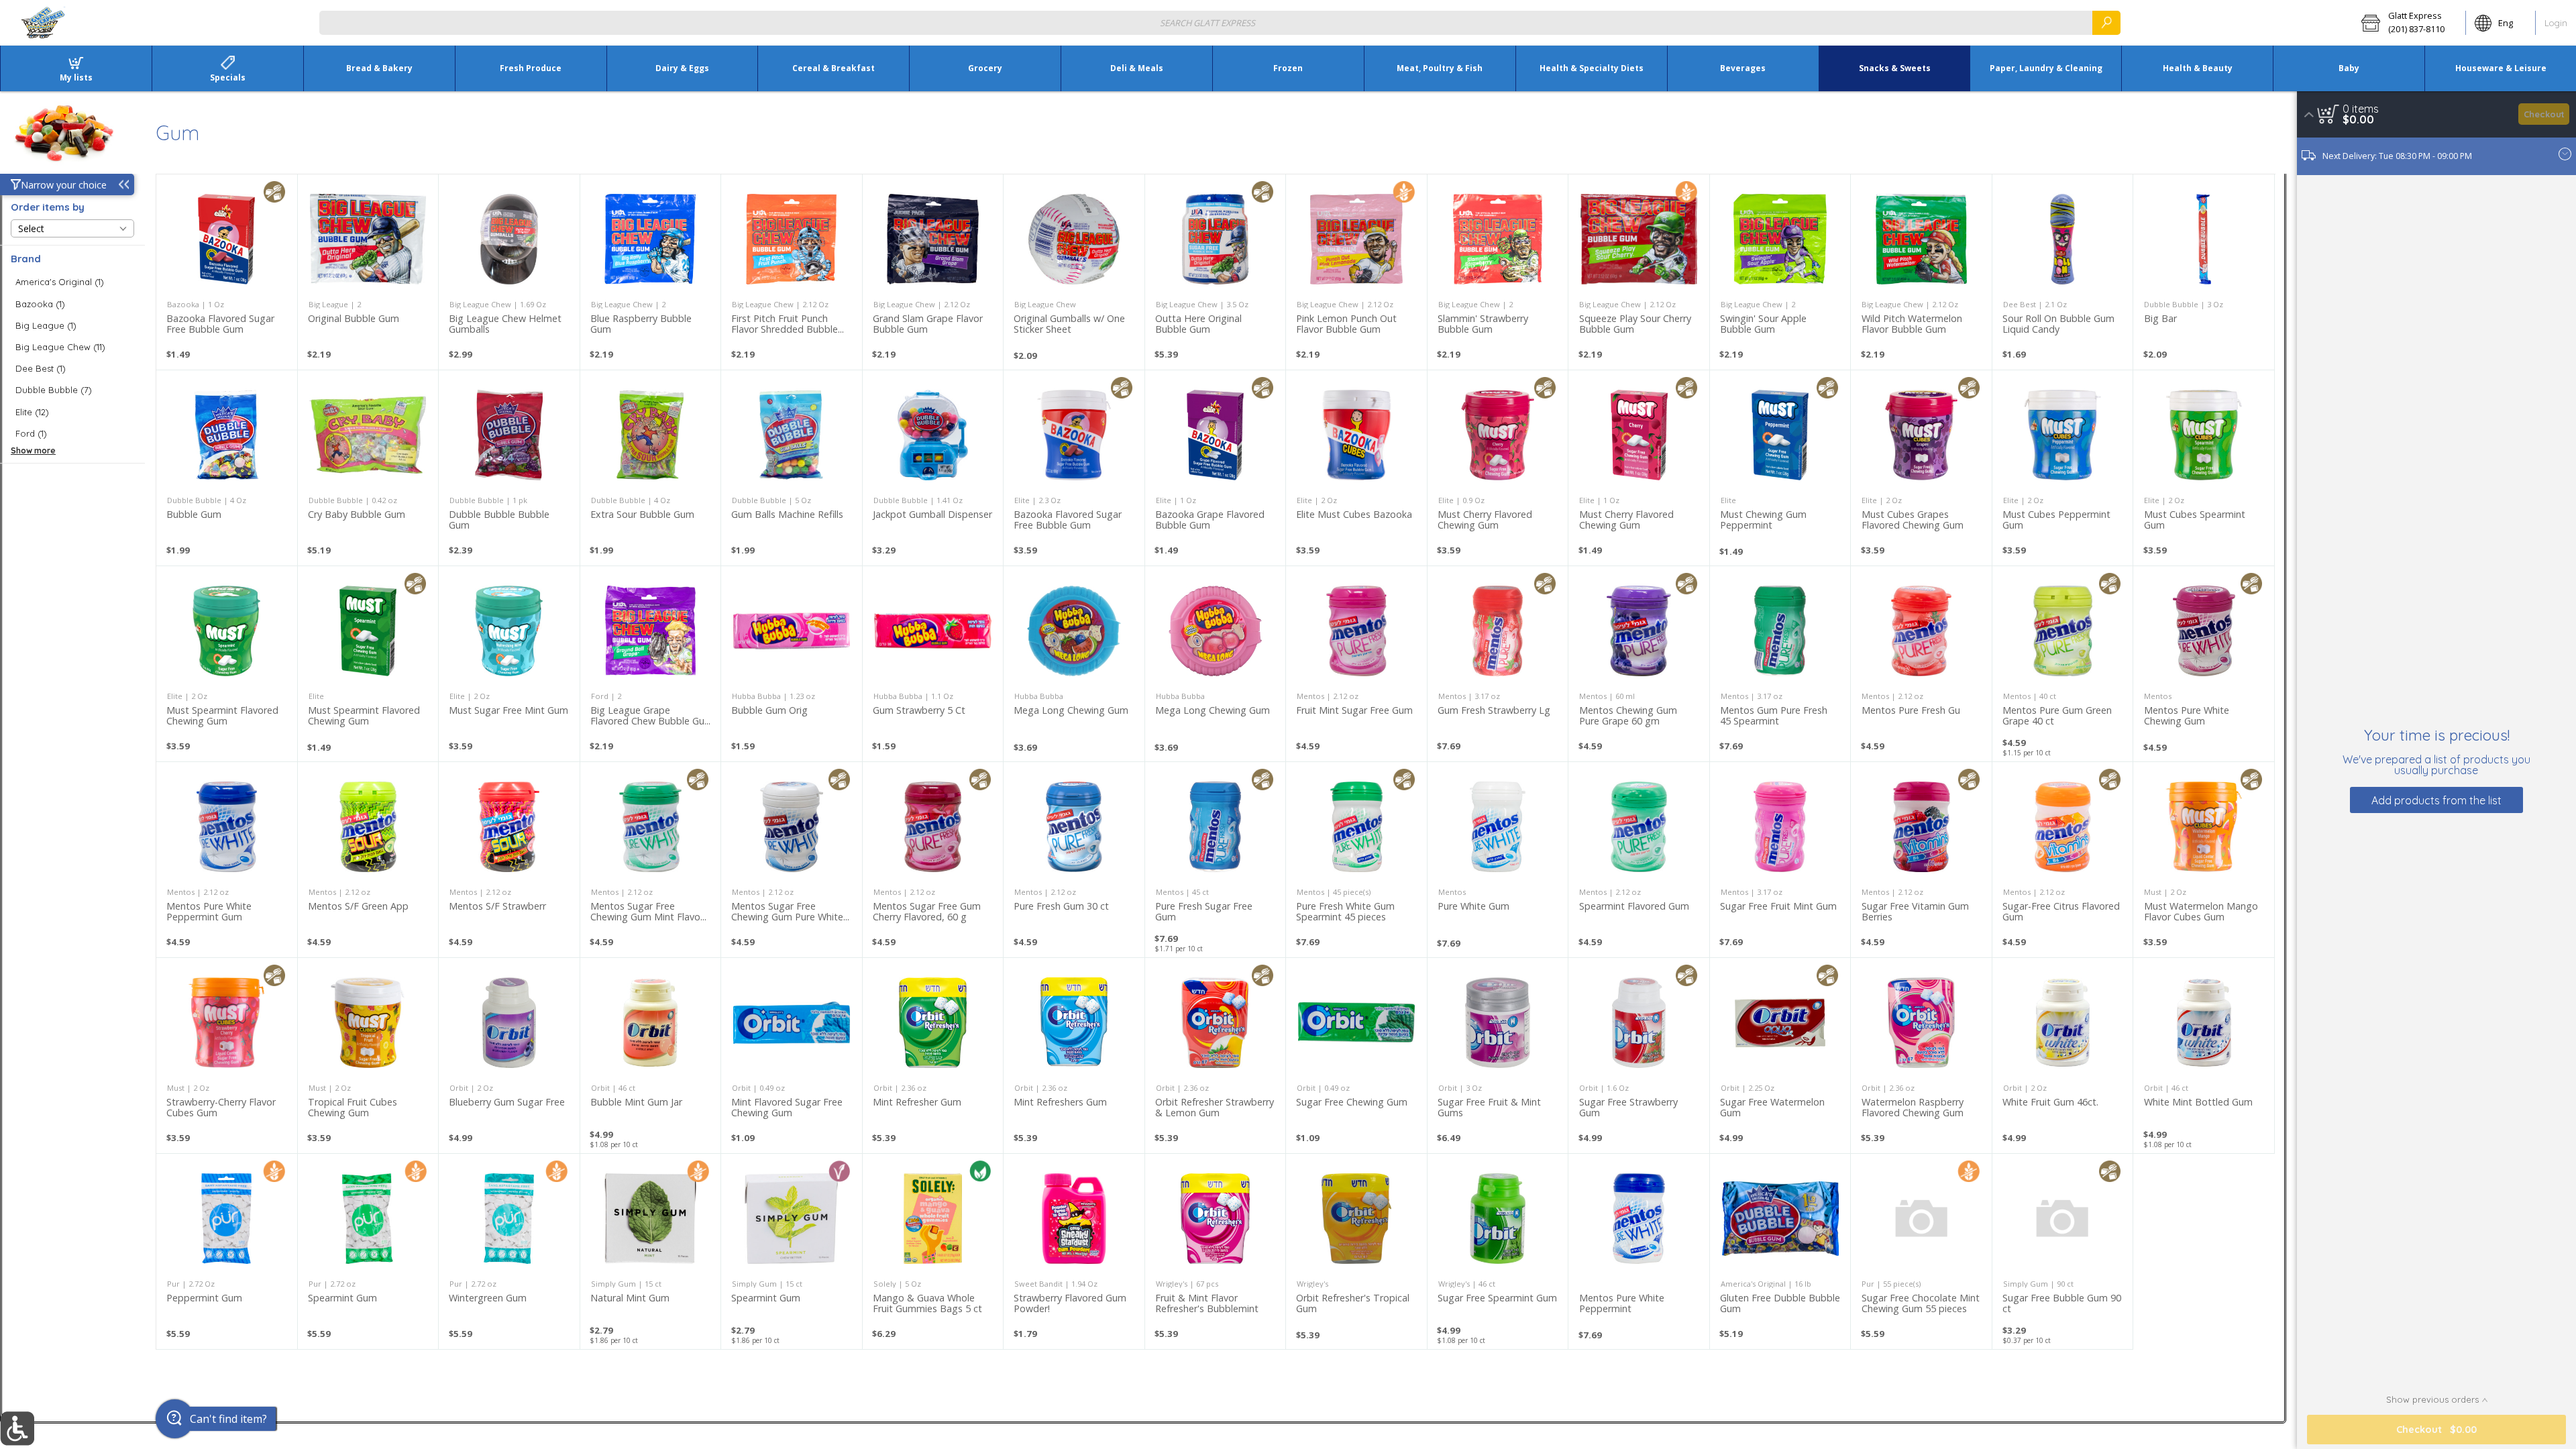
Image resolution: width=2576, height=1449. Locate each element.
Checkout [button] (2544, 114)
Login (2556, 23)
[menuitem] (76, 68)
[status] (2361, 109)
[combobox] (1220, 22)
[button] (2409, 23)
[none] (227, 272)
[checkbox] (72, 282)
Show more (33, 450)
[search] (2106, 22)
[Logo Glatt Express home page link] (44, 23)
